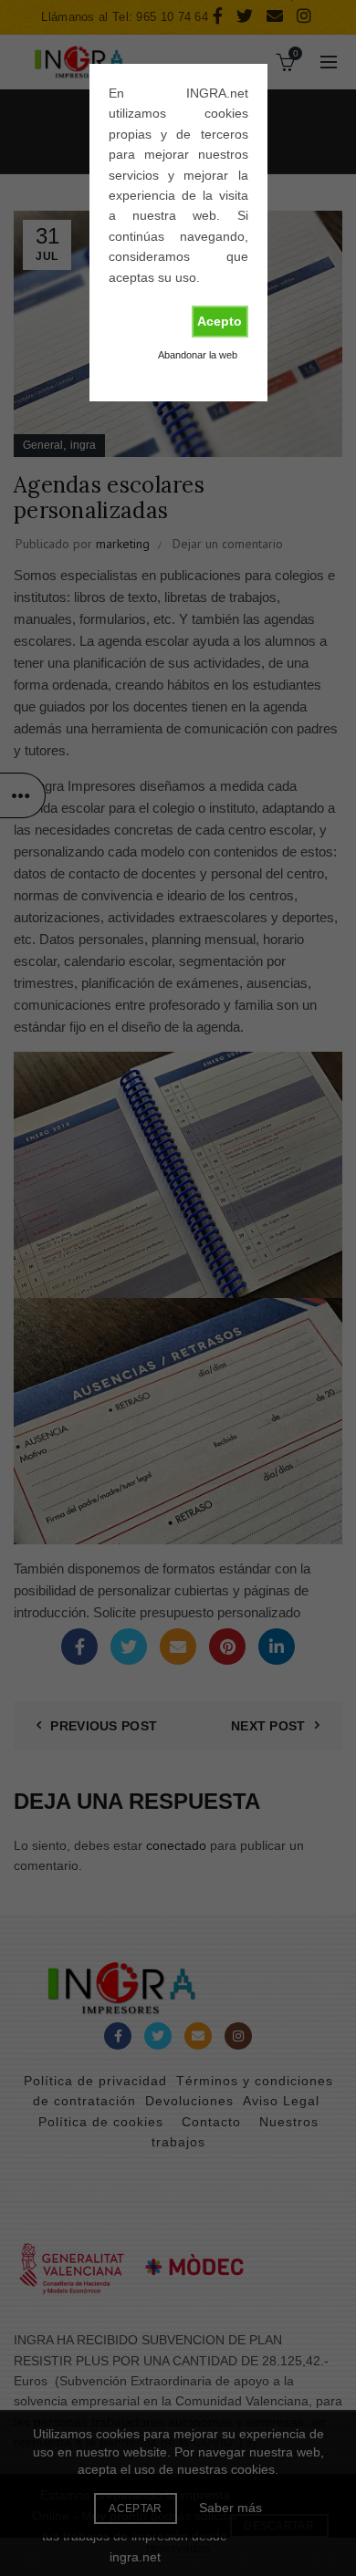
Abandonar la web (198, 355)
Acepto (220, 321)
